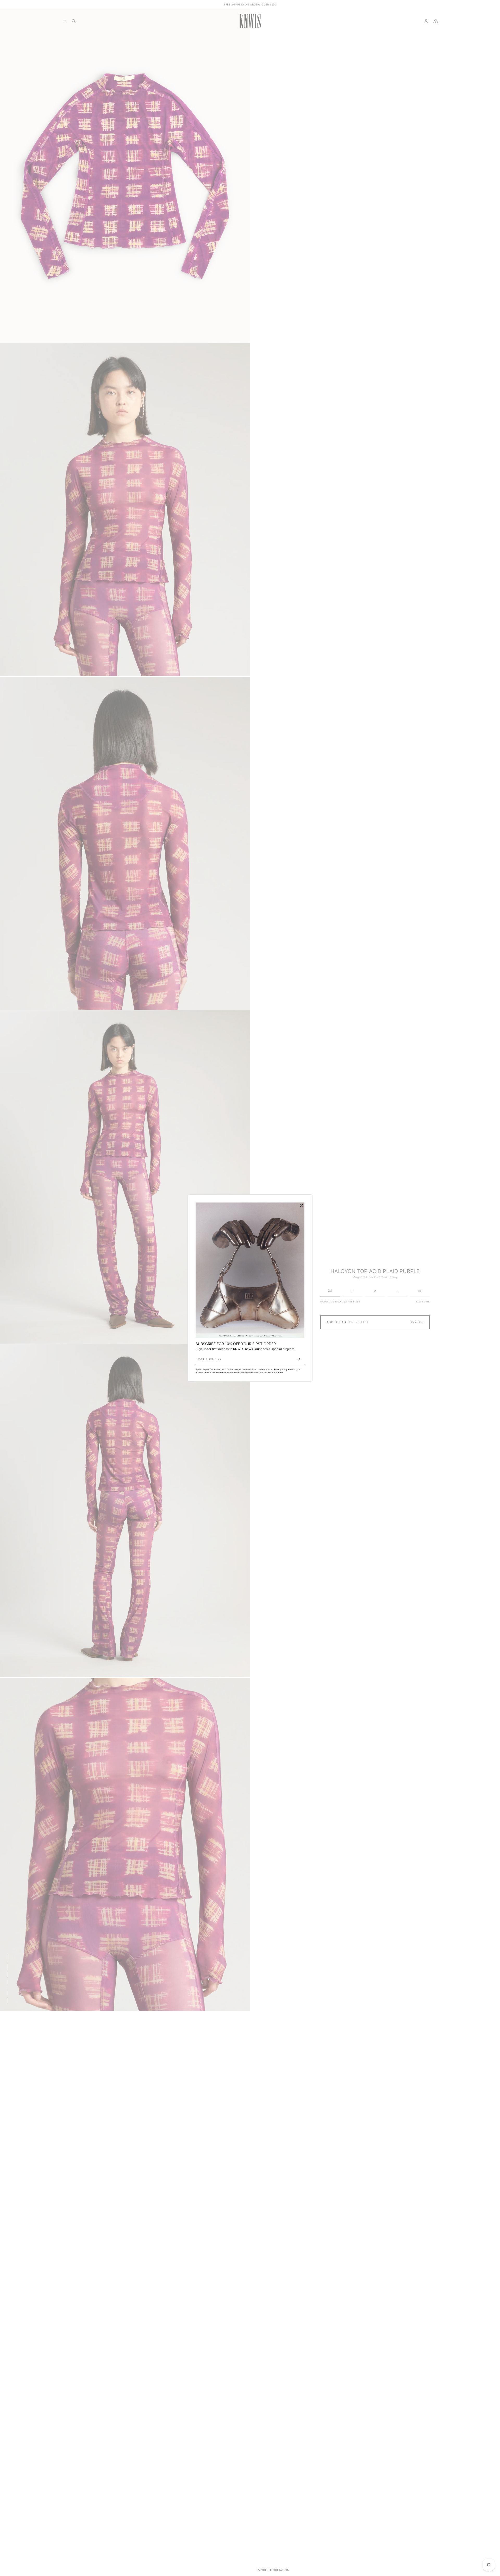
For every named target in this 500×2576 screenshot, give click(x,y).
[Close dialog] (302, 1205)
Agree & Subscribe (299, 1359)
